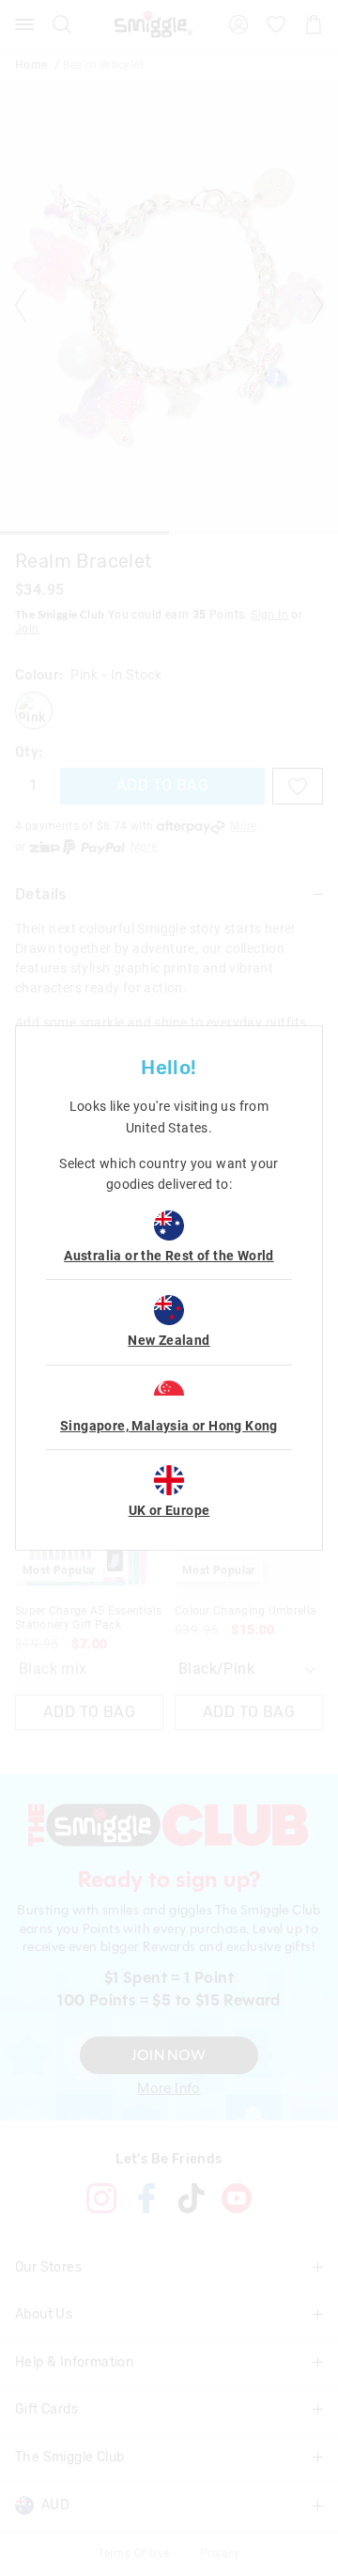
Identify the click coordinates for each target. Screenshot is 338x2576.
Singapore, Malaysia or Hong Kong (169, 1426)
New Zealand (169, 1340)
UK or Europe (169, 1510)
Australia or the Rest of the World (169, 1256)
